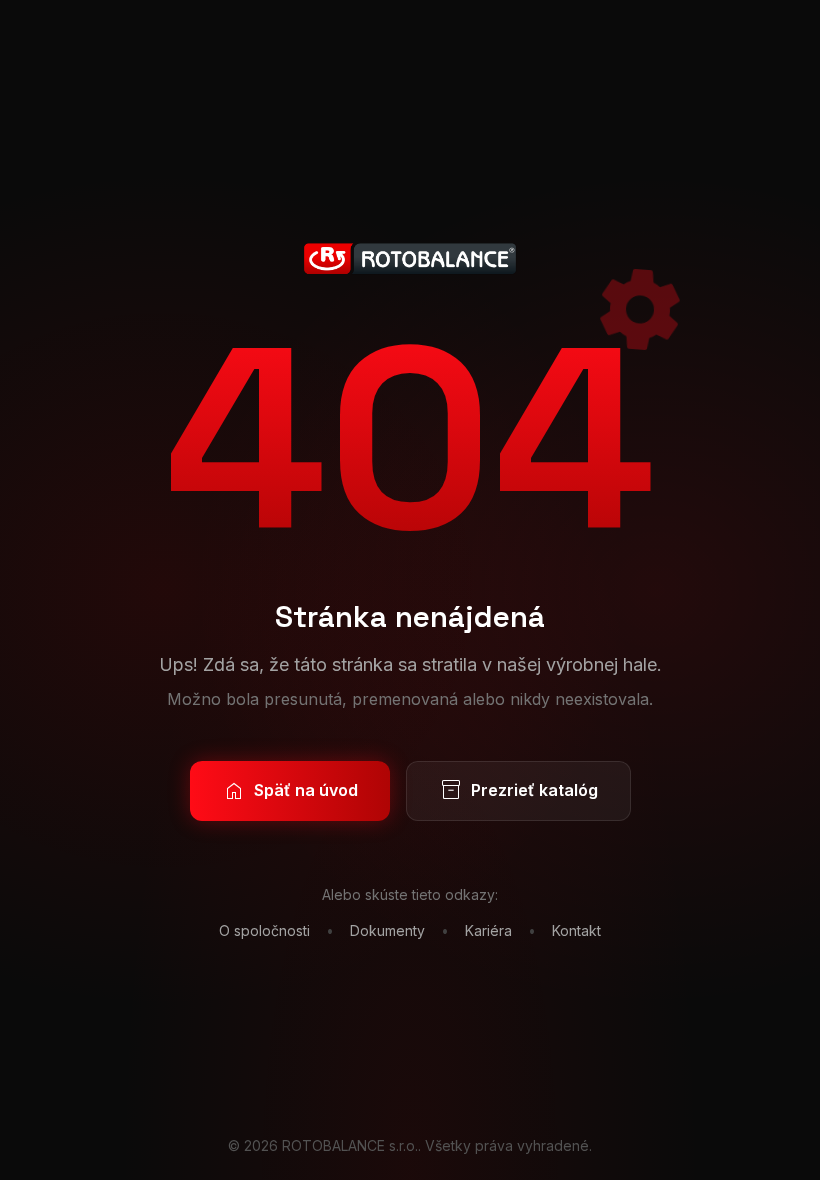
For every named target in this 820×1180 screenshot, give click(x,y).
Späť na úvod (290, 791)
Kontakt (576, 930)
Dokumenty (387, 930)
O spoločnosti (264, 930)
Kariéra (488, 930)
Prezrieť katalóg (518, 791)
